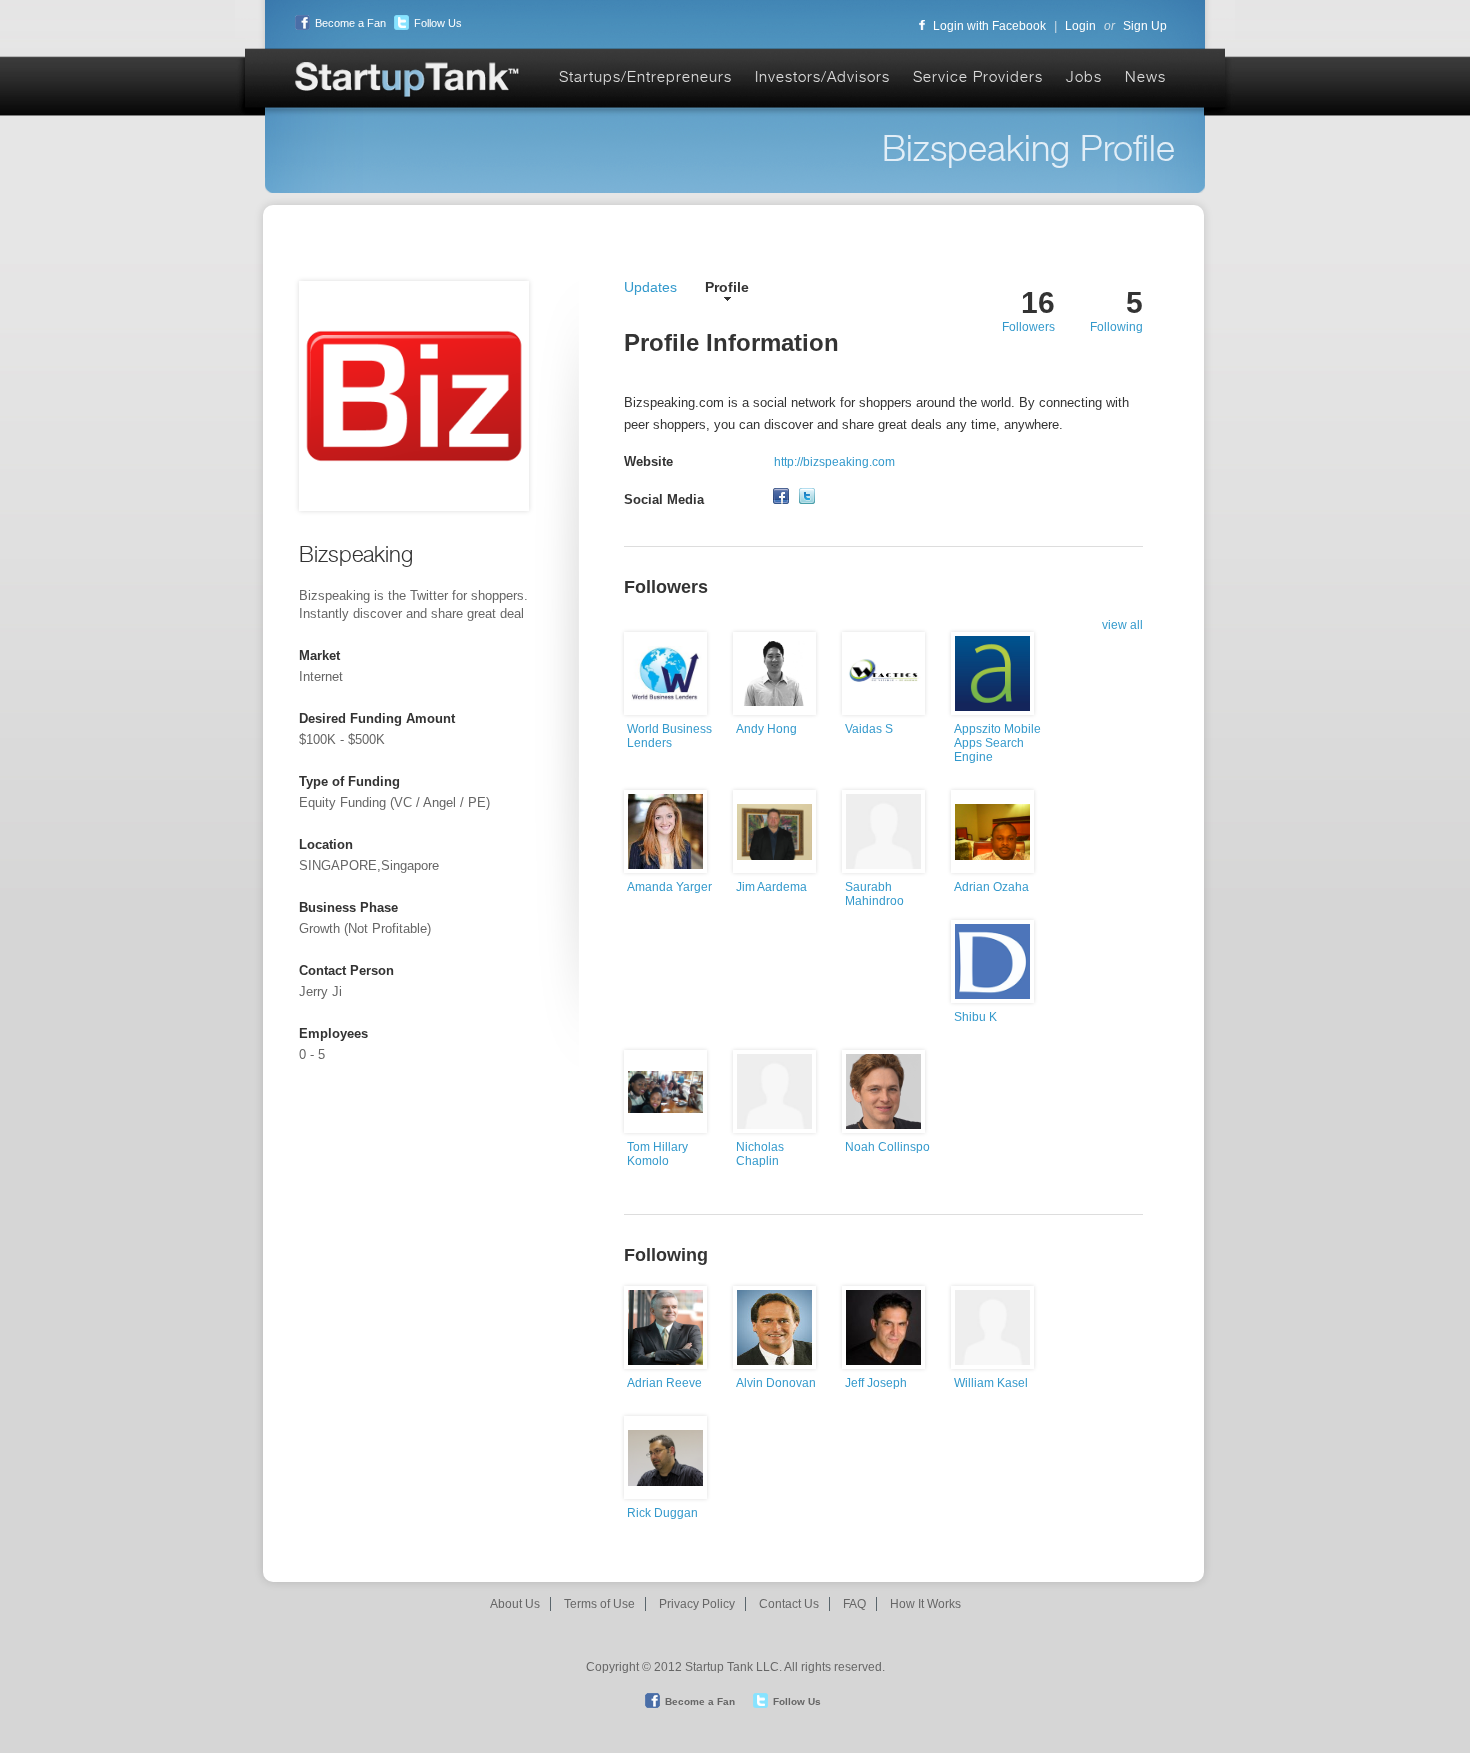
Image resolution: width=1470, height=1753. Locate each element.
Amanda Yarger (669, 887)
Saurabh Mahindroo (874, 894)
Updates (650, 287)
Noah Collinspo (887, 1147)
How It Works (925, 1604)
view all (1122, 625)
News (1145, 76)
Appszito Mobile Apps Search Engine (997, 743)
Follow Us (438, 23)
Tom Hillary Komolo (657, 1154)
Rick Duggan (662, 1513)
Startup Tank (408, 80)
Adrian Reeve (664, 1383)
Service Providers (978, 76)
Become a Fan (350, 23)
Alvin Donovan (776, 1383)
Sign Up (1145, 26)
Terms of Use (599, 1604)
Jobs (1084, 76)
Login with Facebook (989, 26)
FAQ (854, 1604)
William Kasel (991, 1383)
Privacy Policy (697, 1604)
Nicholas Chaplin (760, 1154)
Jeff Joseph (876, 1383)
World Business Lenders (669, 736)
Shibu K (975, 1017)
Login (1080, 26)
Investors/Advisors (822, 76)
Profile (727, 287)
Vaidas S (869, 729)
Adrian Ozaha (991, 887)
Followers (1028, 327)
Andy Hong (766, 729)
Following (1116, 327)
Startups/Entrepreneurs (645, 76)
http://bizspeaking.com (834, 462)
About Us (515, 1604)
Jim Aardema (771, 887)
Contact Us (789, 1604)
